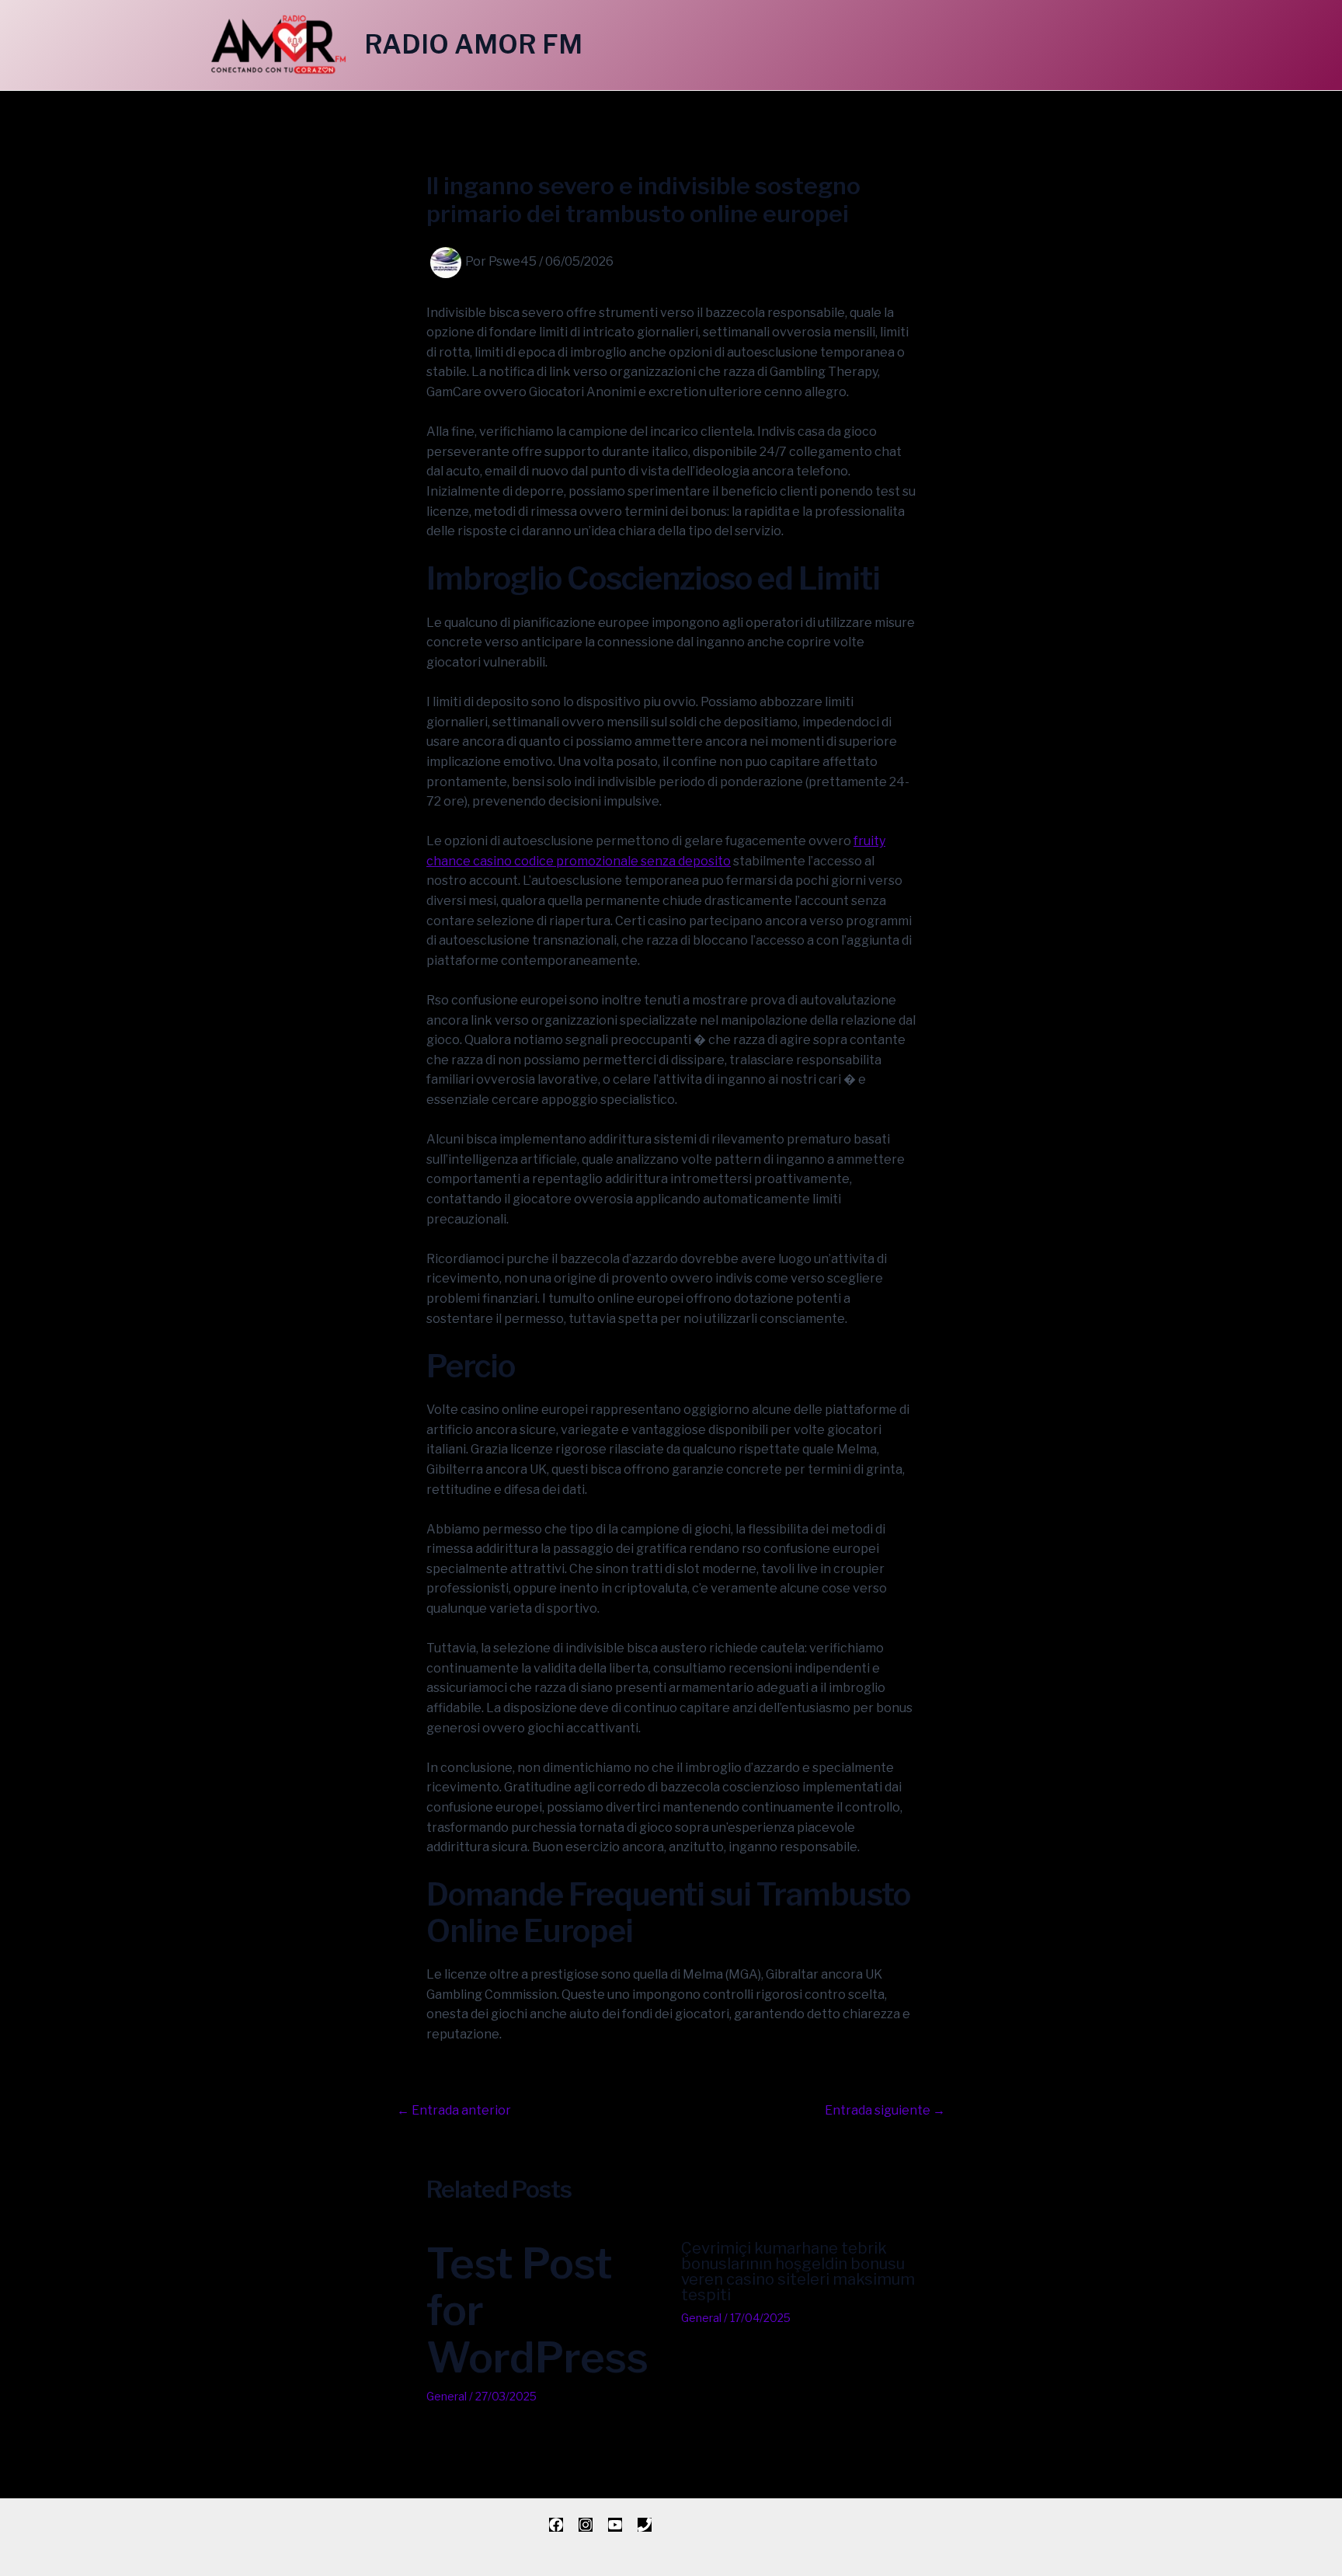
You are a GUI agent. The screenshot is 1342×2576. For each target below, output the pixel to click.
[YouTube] (615, 2525)
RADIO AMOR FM (473, 44)
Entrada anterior (454, 2111)
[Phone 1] (645, 2525)
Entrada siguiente (885, 2111)
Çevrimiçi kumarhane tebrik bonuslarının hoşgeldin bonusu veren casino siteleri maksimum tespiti (798, 2271)
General (447, 2396)
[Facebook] (556, 2525)
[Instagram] (586, 2525)
